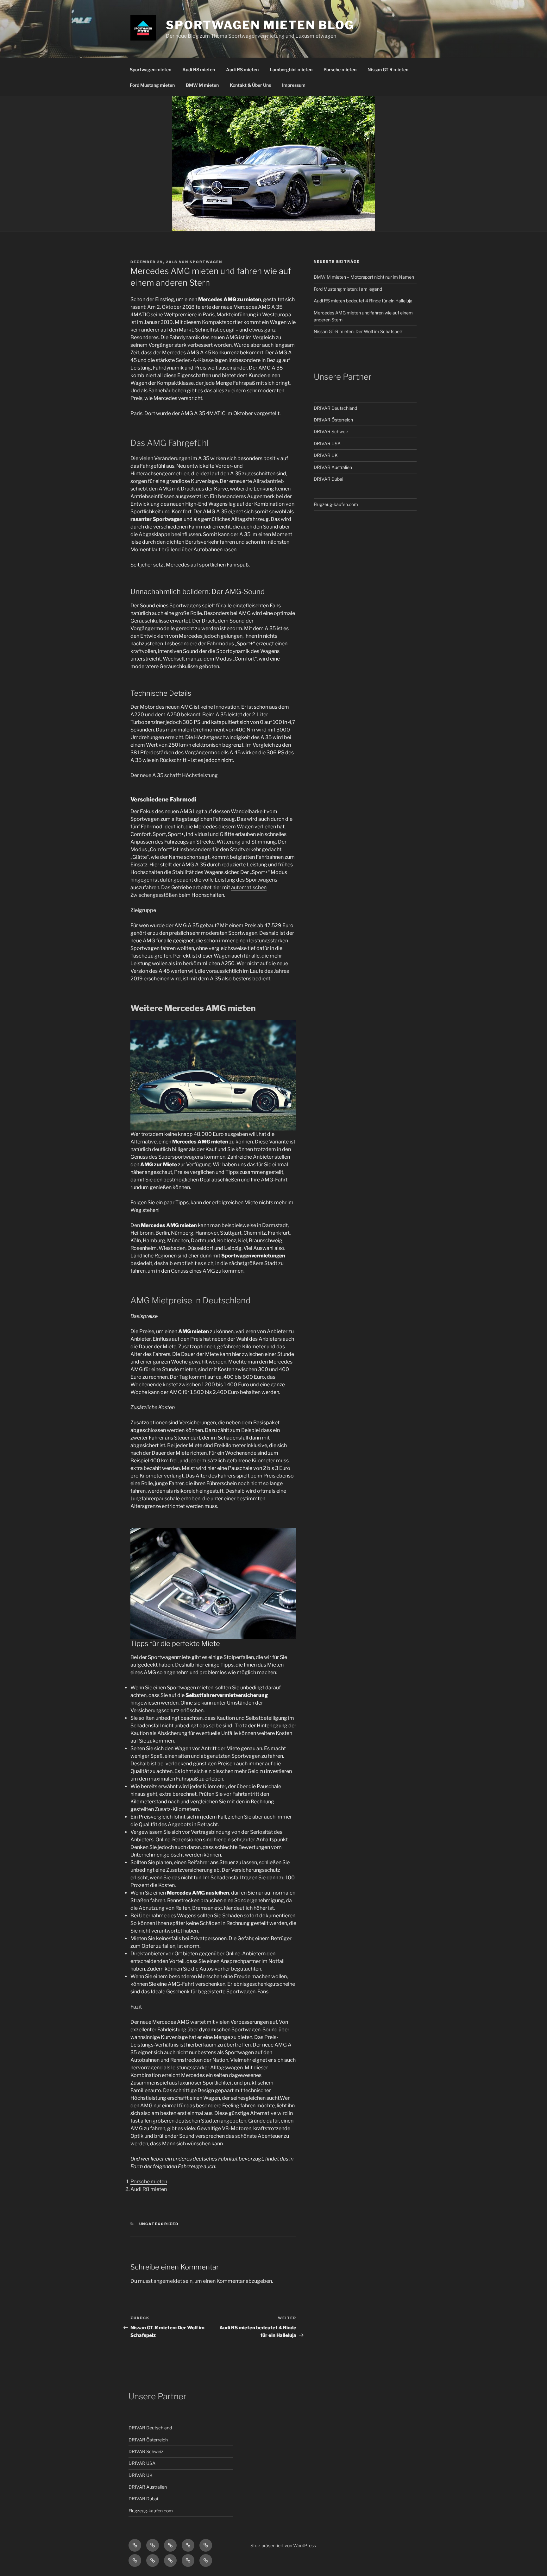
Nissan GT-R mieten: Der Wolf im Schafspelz (358, 331)
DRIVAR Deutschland (335, 408)
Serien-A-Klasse (195, 360)
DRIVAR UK (326, 455)
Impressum (294, 85)
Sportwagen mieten (151, 70)
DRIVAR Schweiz (331, 431)
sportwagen (206, 262)
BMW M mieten (202, 85)
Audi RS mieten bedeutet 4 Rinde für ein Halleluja (363, 301)
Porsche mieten (340, 70)
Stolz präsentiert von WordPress (283, 2545)
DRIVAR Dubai (328, 479)
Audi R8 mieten (199, 70)
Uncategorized (159, 2224)
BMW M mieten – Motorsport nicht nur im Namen (364, 277)
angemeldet (168, 2281)
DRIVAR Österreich (333, 420)
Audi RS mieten (242, 70)
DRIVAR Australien (333, 467)
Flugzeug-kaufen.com (336, 504)
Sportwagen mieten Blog (260, 25)
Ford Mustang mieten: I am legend (348, 289)
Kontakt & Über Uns (250, 85)
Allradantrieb (268, 481)
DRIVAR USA (327, 443)
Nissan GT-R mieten (388, 70)
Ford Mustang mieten (152, 85)
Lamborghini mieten (291, 70)
